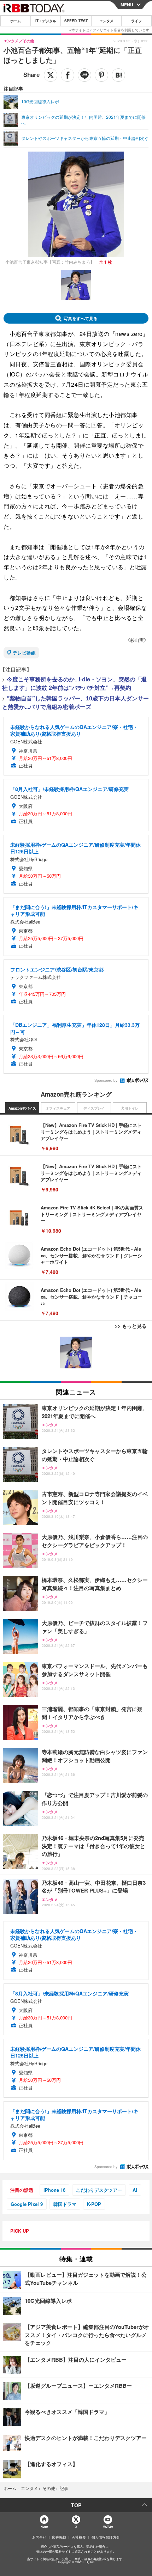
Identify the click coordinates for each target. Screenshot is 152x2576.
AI (135, 2190)
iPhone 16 (54, 2190)
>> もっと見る (131, 1326)
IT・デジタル (46, 21)
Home (44, 2526)
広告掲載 (59, 2537)
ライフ (136, 21)
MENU (127, 5)
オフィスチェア (58, 1108)
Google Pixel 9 (27, 2204)
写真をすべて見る (81, 318)
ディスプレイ (94, 1108)
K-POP (94, 2204)
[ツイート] (51, 75)
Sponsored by (106, 1080)
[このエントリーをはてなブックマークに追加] (118, 75)
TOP (76, 2505)
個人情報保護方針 (106, 2537)
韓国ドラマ (65, 2204)
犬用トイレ (130, 1108)
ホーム (16, 21)
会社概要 (79, 2537)
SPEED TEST (76, 21)
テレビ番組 (24, 653)
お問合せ (39, 2537)
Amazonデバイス (22, 1108)
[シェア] (68, 75)
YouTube (108, 2526)
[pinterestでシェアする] (101, 75)
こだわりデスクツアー (99, 2190)
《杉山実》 (137, 640)
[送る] (84, 75)
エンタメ (106, 21)
